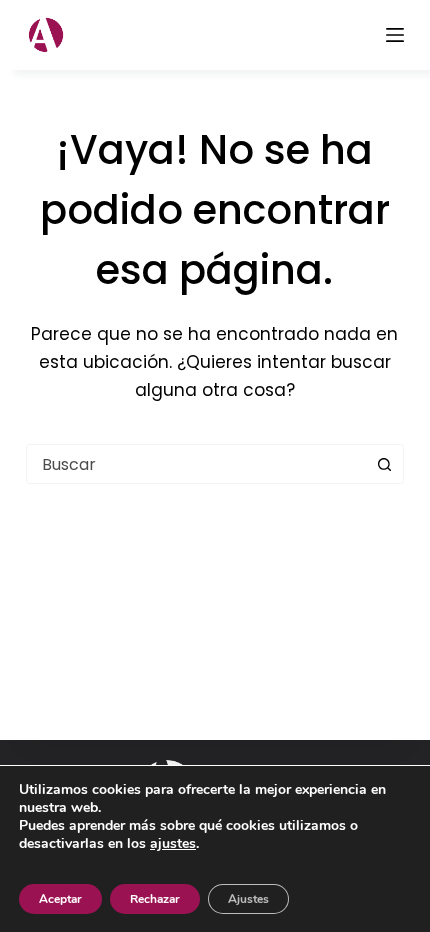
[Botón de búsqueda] (384, 464)
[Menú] (395, 35)
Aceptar (60, 899)
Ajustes (248, 899)
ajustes (173, 844)
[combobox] (196, 464)
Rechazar (155, 899)
